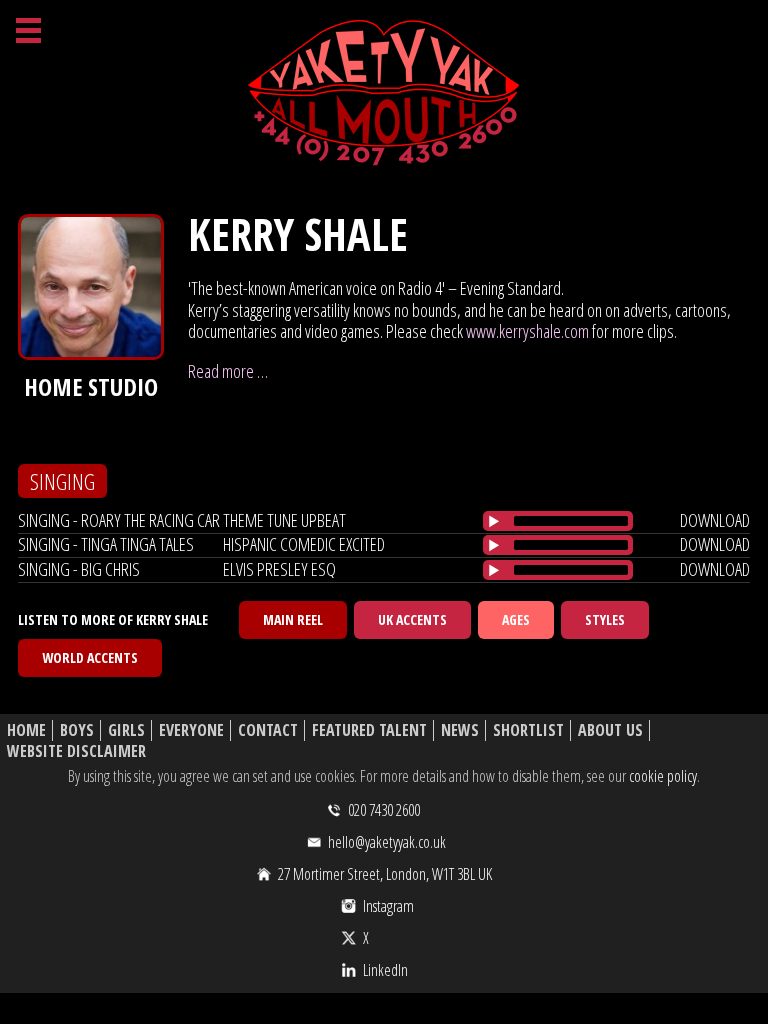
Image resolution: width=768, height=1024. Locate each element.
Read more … (228, 371)
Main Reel (293, 619)
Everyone (191, 730)
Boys (77, 730)
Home (26, 730)
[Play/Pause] (494, 521)
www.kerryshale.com (527, 331)
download (715, 520)
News (460, 730)
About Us (610, 730)
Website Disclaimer (76, 751)
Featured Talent (369, 730)
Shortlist (528, 730)
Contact (268, 730)
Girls (126, 730)
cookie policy (663, 776)
